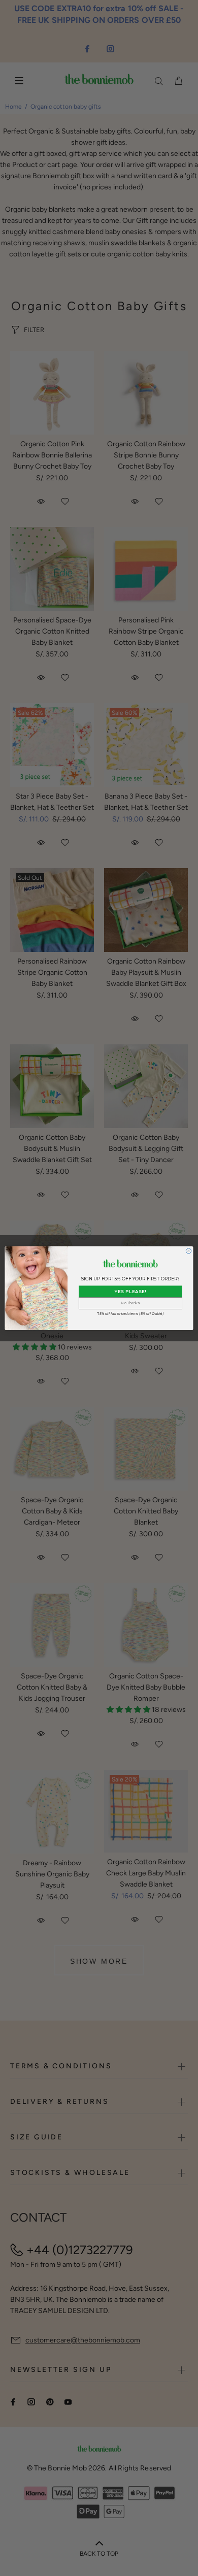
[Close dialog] (188, 1250)
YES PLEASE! (130, 1291)
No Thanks (130, 1303)
